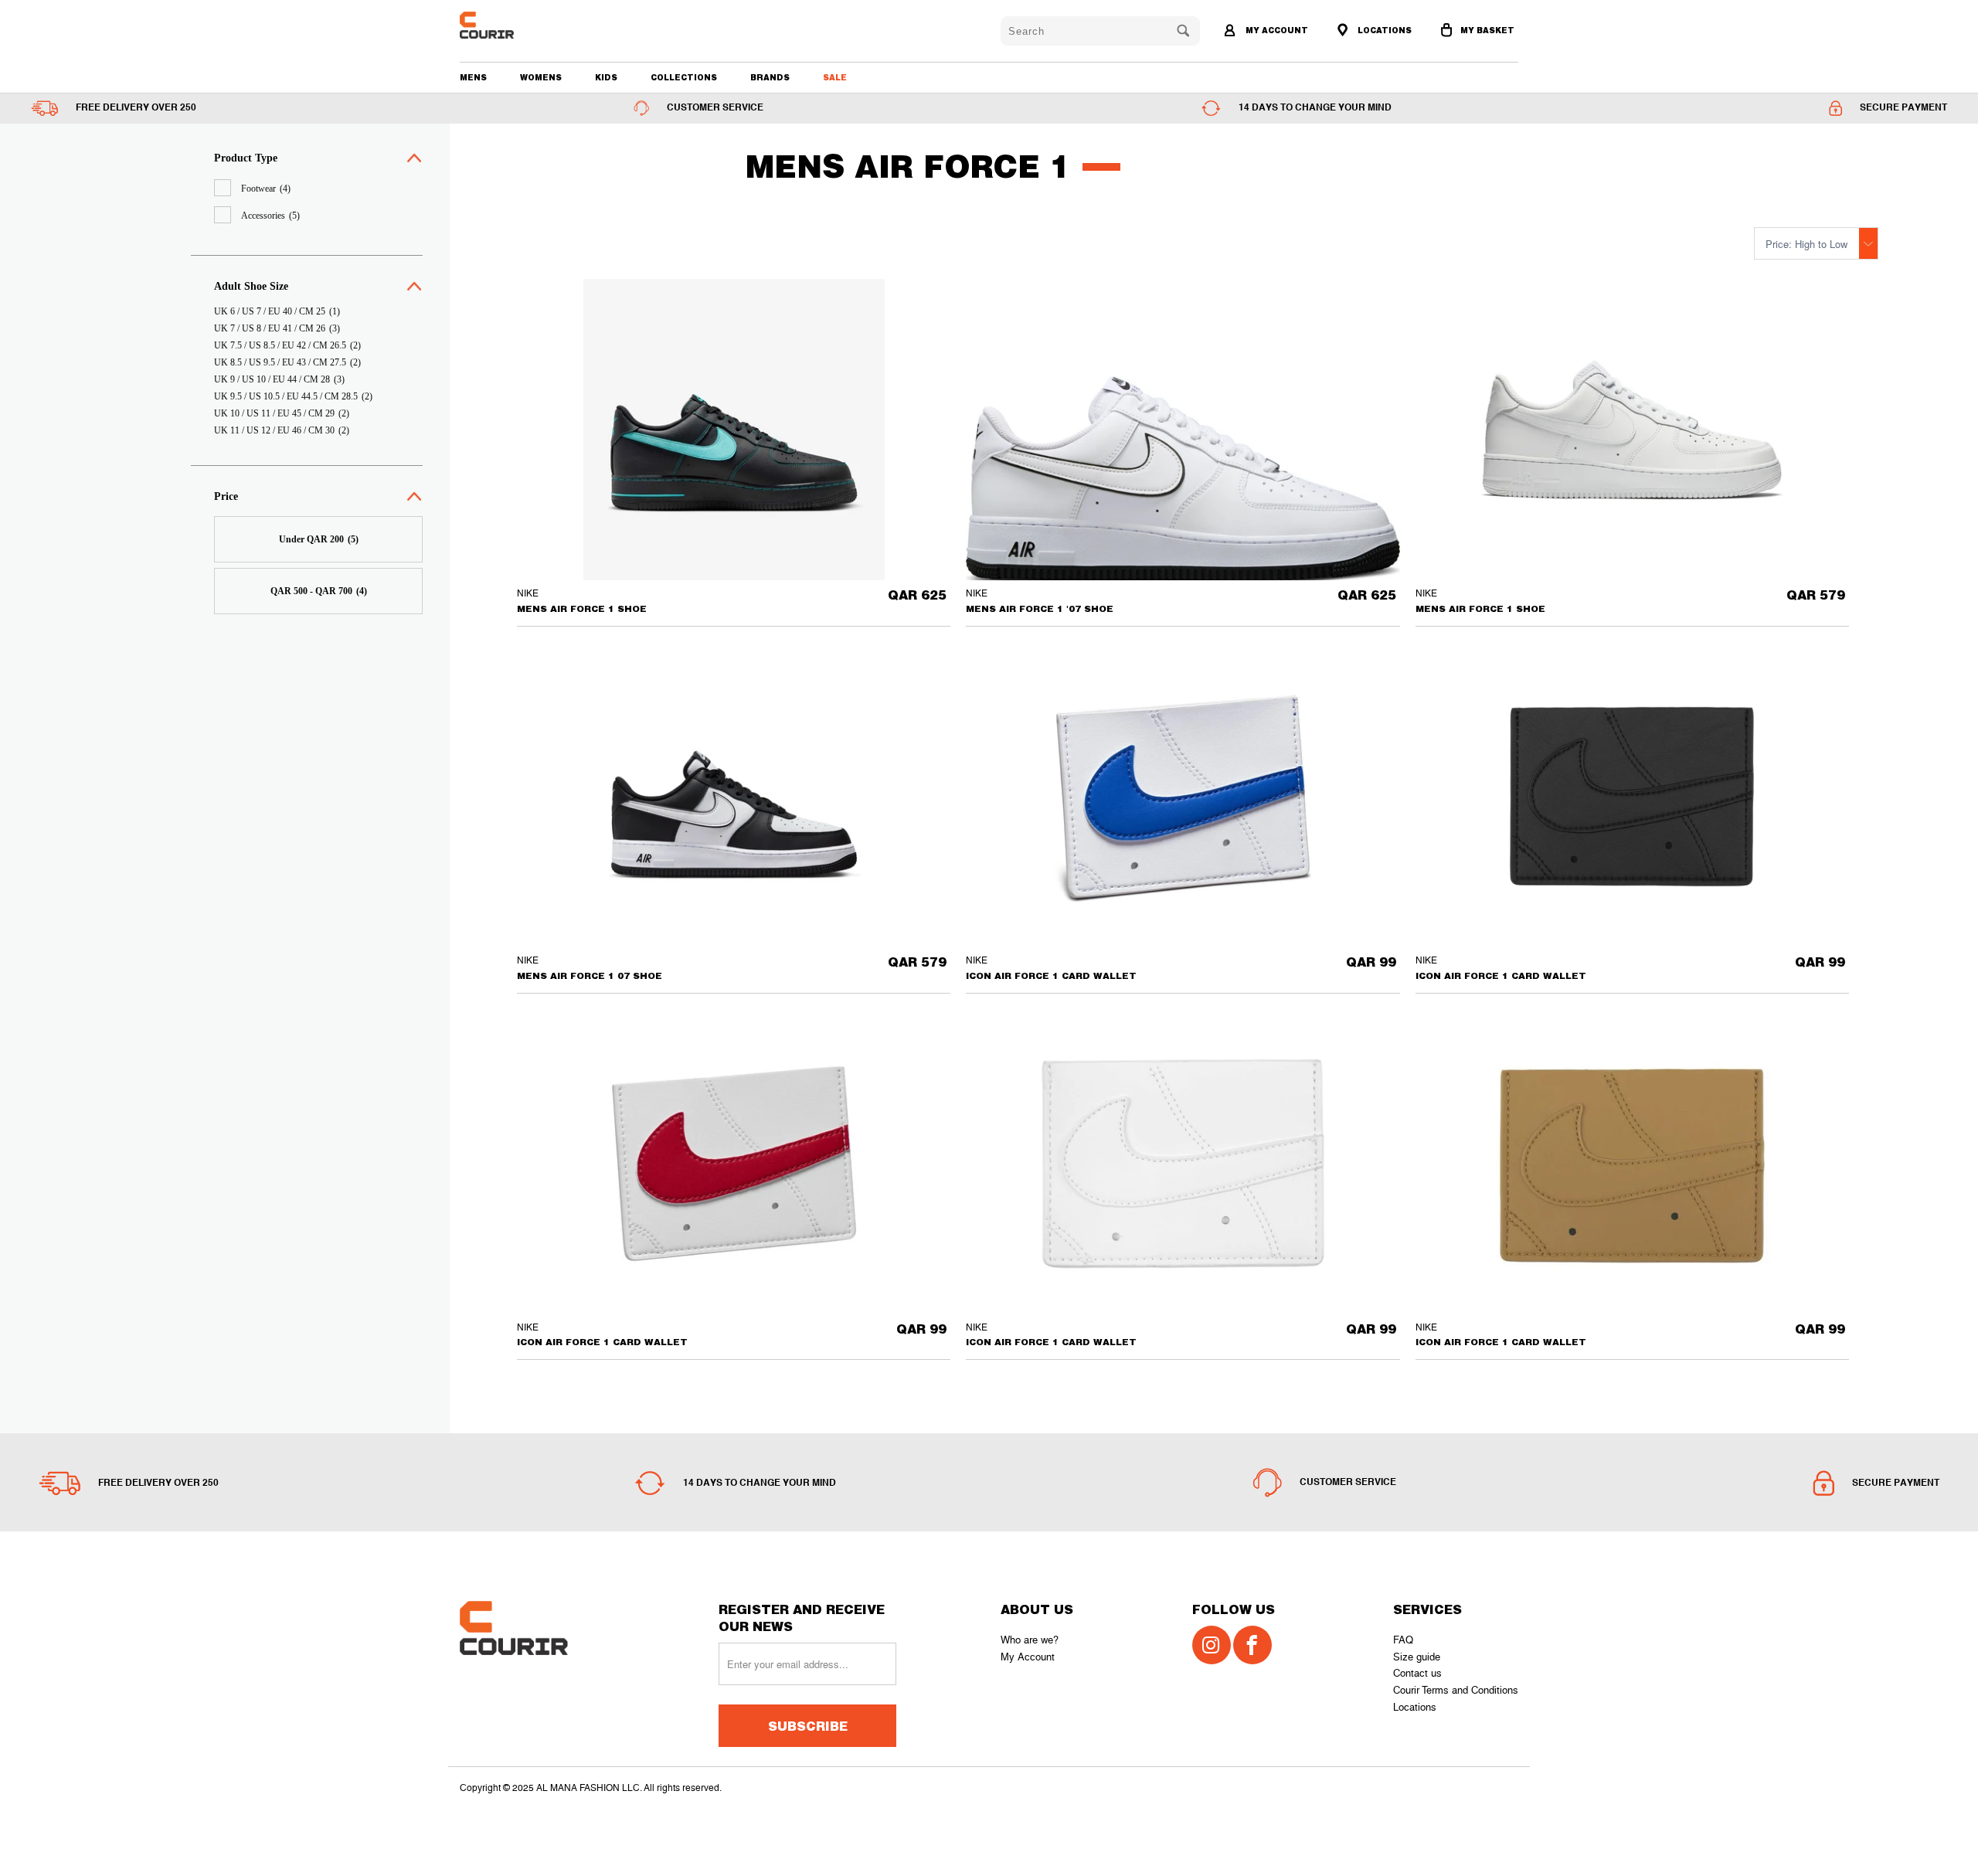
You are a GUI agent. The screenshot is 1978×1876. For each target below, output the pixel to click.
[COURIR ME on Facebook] (1252, 1645)
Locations (1415, 1707)
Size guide (1417, 1657)
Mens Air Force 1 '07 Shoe (1183, 478)
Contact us (1417, 1673)
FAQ (1403, 1640)
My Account (1028, 1657)
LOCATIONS (1383, 30)
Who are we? (1030, 1640)
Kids (606, 77)
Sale (835, 77)
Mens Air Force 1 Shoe (734, 430)
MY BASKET (1487, 30)
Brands (770, 77)
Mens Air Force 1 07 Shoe (734, 797)
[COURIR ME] (544, 25)
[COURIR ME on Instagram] (1212, 1645)
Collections (684, 77)
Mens (473, 77)
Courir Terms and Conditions (1456, 1690)
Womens (541, 77)
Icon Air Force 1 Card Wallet (1183, 797)
